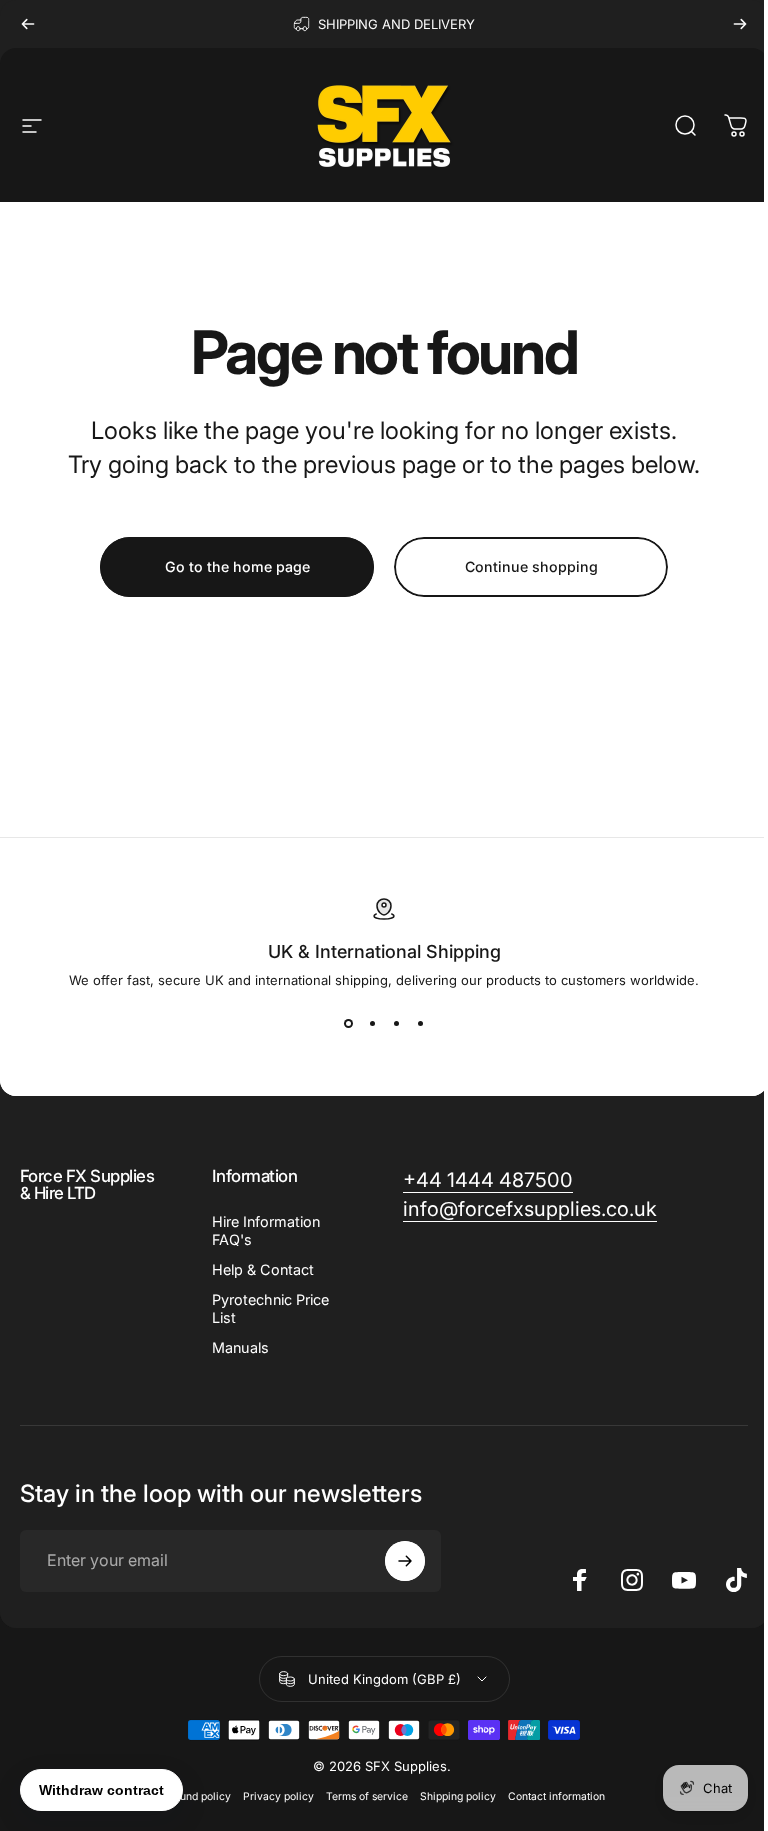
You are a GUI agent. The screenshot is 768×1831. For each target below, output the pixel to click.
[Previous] (28, 24)
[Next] (740, 24)
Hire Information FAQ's (266, 1230)
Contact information (556, 1796)
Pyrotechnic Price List (270, 1308)
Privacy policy (278, 1796)
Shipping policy (458, 1796)
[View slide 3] (396, 1024)
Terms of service (367, 1796)
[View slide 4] (420, 1024)
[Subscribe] (405, 1561)
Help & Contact (263, 1269)
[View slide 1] (348, 1024)
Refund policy (197, 1796)
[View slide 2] (372, 1024)
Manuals (240, 1347)
